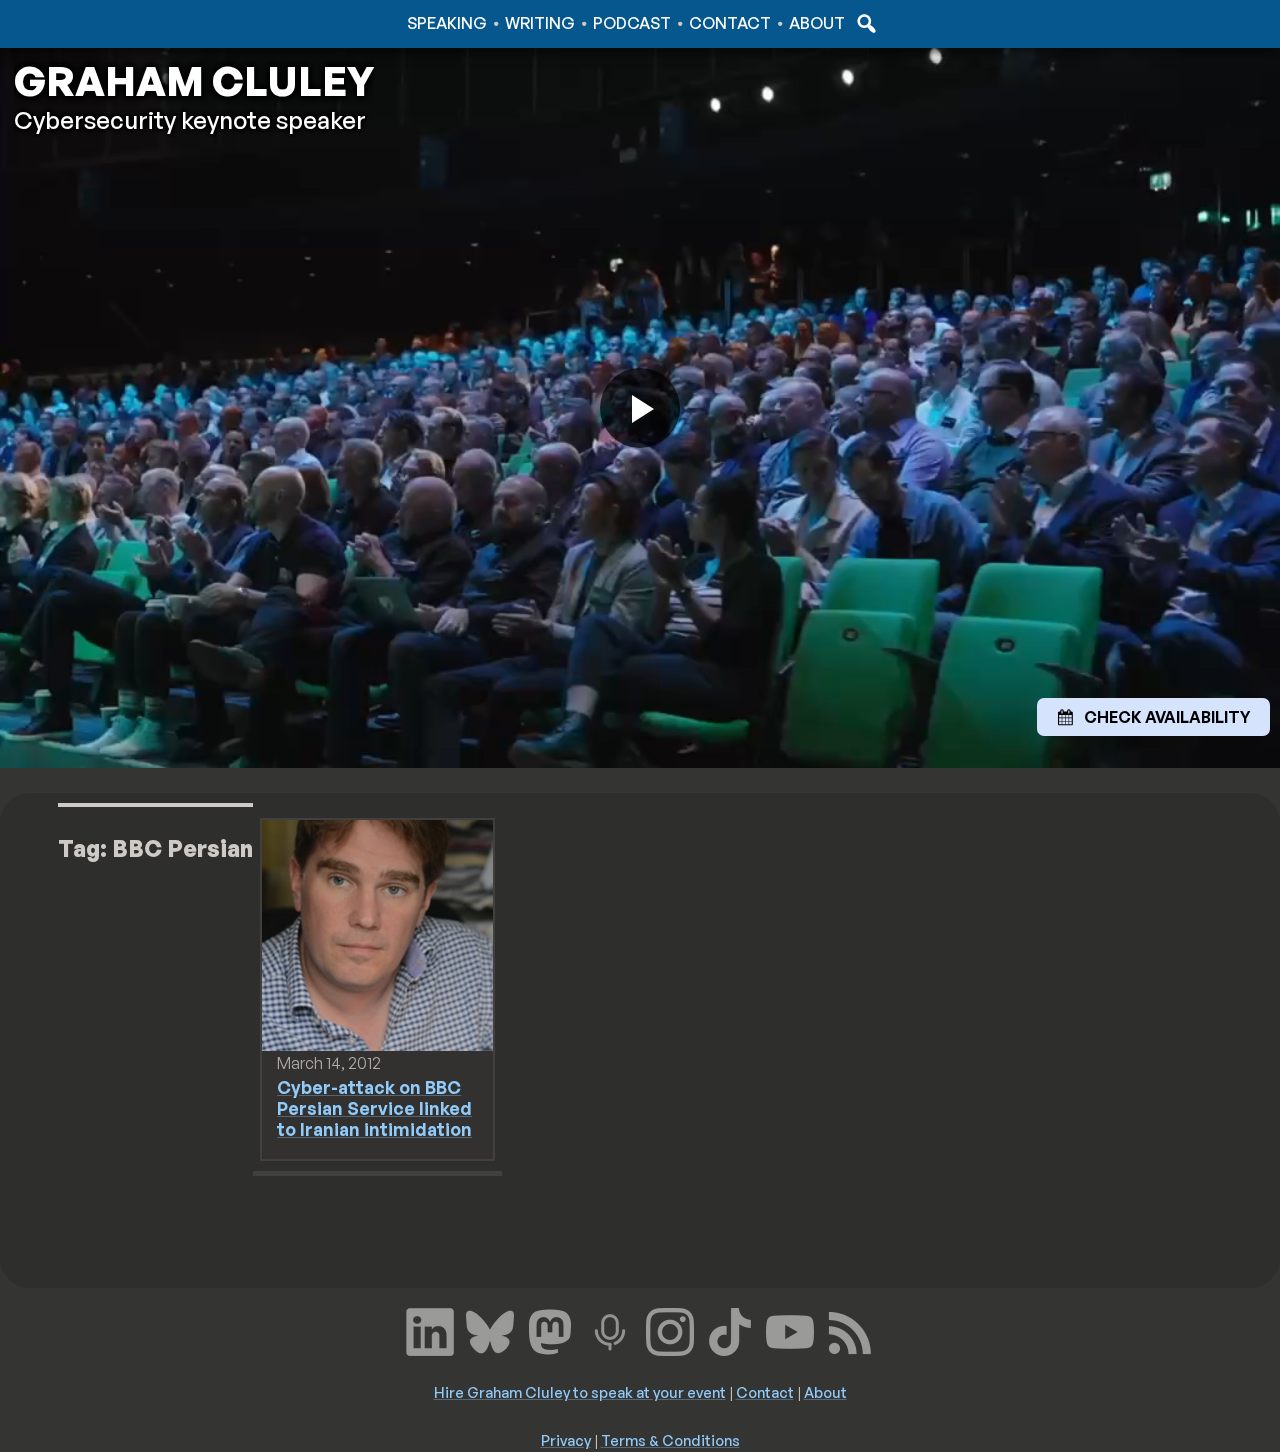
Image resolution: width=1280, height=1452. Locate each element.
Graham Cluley (89, 23)
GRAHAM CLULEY (194, 81)
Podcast (632, 23)
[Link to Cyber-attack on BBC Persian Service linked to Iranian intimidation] (377, 934)
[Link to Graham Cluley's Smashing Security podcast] (610, 1329)
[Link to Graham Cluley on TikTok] (730, 1329)
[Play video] (640, 408)
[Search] (864, 23)
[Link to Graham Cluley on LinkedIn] (430, 1329)
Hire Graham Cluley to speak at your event (580, 1392)
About (817, 23)
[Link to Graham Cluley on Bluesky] (490, 1329)
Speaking (447, 23)
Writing (540, 23)
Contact (730, 23)
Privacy (566, 1440)
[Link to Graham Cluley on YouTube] (790, 1329)
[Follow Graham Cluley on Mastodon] (550, 1329)
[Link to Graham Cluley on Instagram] (670, 1329)
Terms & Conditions (670, 1440)
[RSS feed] (850, 1329)
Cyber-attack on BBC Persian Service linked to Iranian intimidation (374, 1108)
